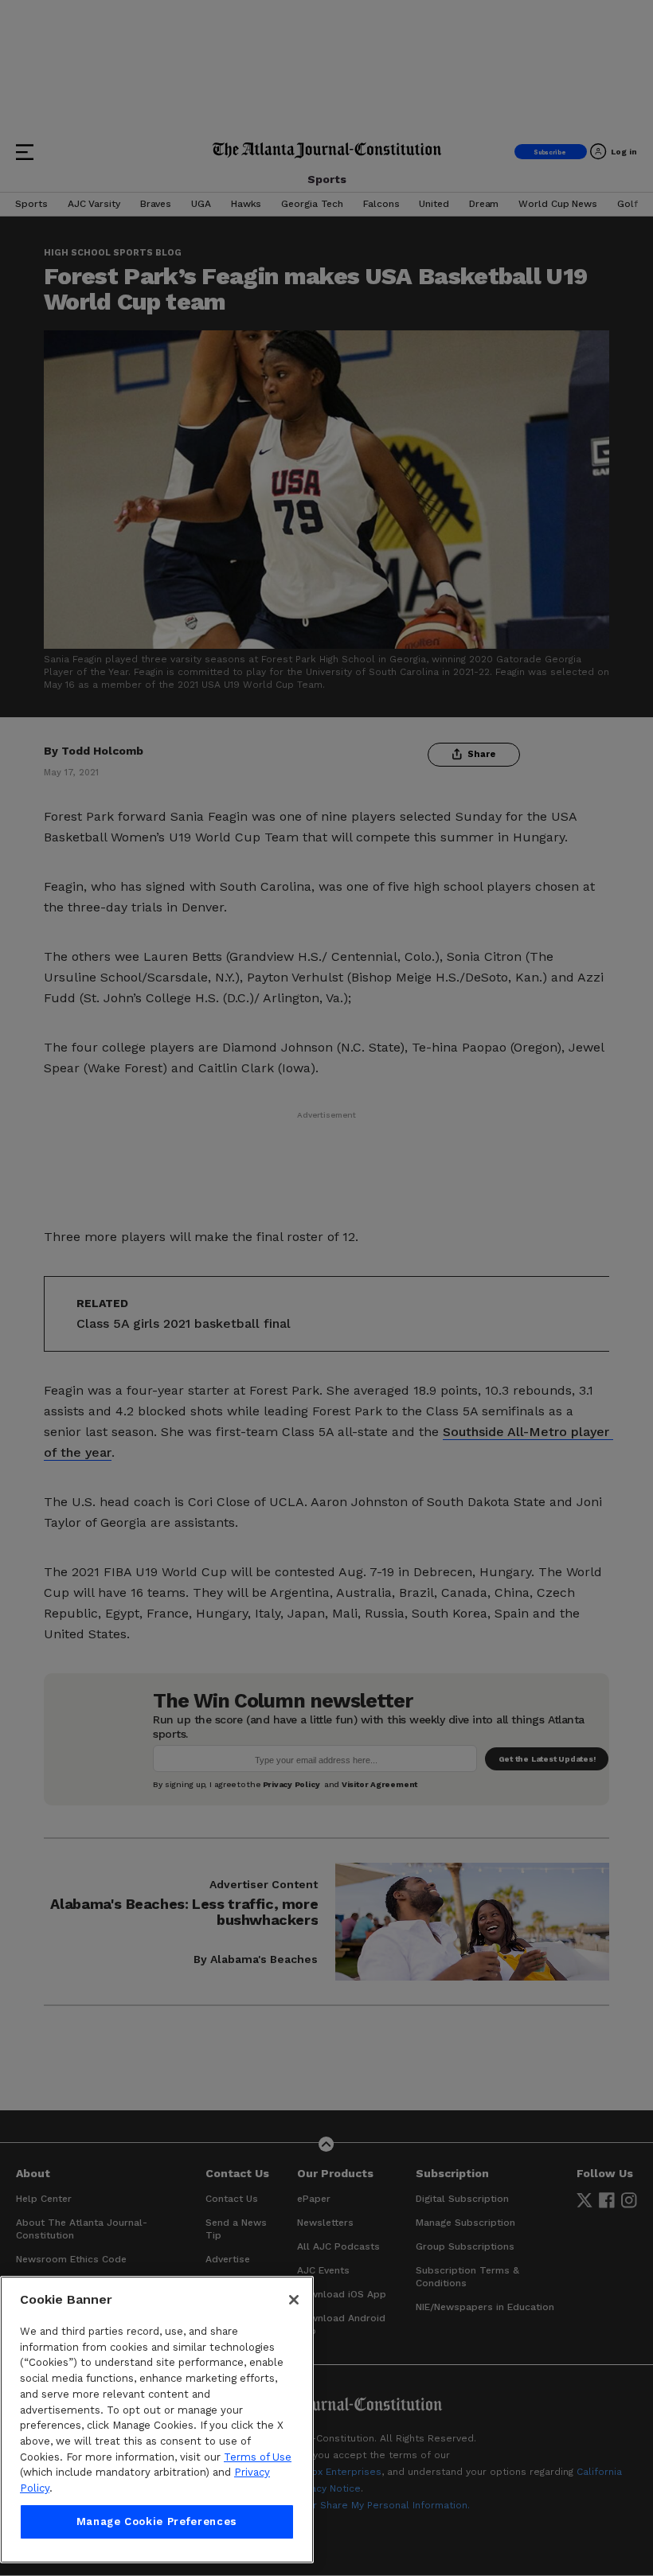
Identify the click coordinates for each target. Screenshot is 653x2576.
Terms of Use (258, 2457)
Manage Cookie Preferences (157, 2521)
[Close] (294, 2300)
